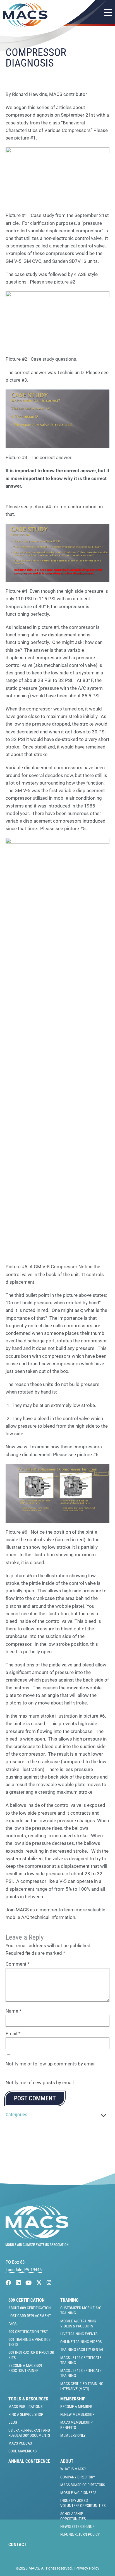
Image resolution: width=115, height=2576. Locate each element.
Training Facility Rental (82, 2350)
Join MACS (17, 1910)
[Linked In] (19, 2283)
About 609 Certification (30, 2308)
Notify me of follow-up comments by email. (51, 2064)
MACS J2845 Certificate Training (81, 2373)
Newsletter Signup (77, 2527)
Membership (73, 2399)
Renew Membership (77, 2414)
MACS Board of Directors (83, 2485)
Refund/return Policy (80, 2534)
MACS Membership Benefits (76, 2425)
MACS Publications (25, 2407)
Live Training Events (79, 2334)
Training (69, 2300)
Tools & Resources (28, 2399)
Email (13, 2034)
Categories (16, 2115)
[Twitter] (40, 2283)
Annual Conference (29, 2461)
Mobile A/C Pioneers (78, 2493)
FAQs (12, 2324)
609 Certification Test (28, 2332)
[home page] (37, 2244)
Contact (17, 2545)
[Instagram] (49, 2283)
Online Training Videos (81, 2342)
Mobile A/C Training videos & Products (78, 2324)
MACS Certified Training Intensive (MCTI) (82, 2386)
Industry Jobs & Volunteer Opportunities (83, 2503)
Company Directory (78, 2477)
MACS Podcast (21, 2443)
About (67, 2461)
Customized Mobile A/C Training (81, 2310)
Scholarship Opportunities (73, 2516)
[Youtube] (29, 2283)
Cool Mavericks (22, 2451)
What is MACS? (73, 2469)
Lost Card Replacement (30, 2316)
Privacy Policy (87, 2568)
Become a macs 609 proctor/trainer (25, 2368)
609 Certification (27, 2300)
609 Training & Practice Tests (29, 2342)
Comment (18, 1964)
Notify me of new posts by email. (40, 2082)
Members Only (73, 2435)
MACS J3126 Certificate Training (81, 2360)
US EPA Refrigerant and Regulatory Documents (29, 2433)
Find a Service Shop (26, 2414)
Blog (13, 2422)
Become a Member (76, 2407)
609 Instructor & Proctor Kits (31, 2355)
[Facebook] (9, 2283)
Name (13, 2011)
